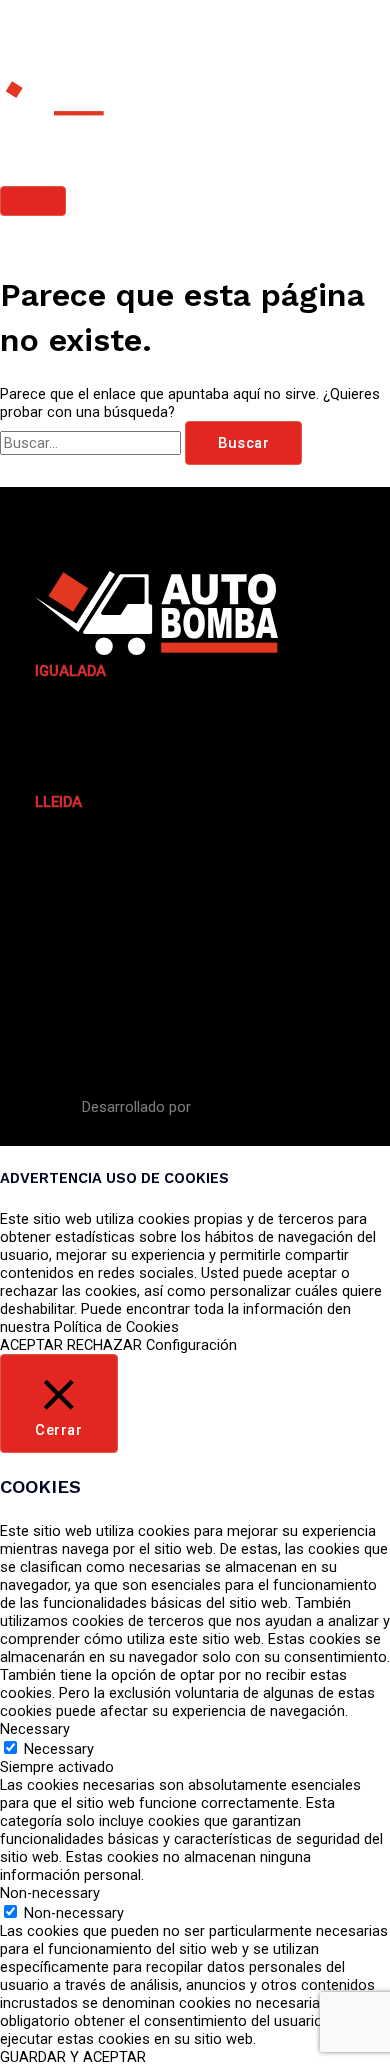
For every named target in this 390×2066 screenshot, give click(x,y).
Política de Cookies (116, 1327)
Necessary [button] (35, 1729)
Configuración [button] (191, 1345)
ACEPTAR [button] (31, 1345)
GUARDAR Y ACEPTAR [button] (73, 2057)
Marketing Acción (252, 1107)
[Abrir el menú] (47, 936)
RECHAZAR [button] (104, 1345)
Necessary (59, 1749)
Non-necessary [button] (50, 1893)
